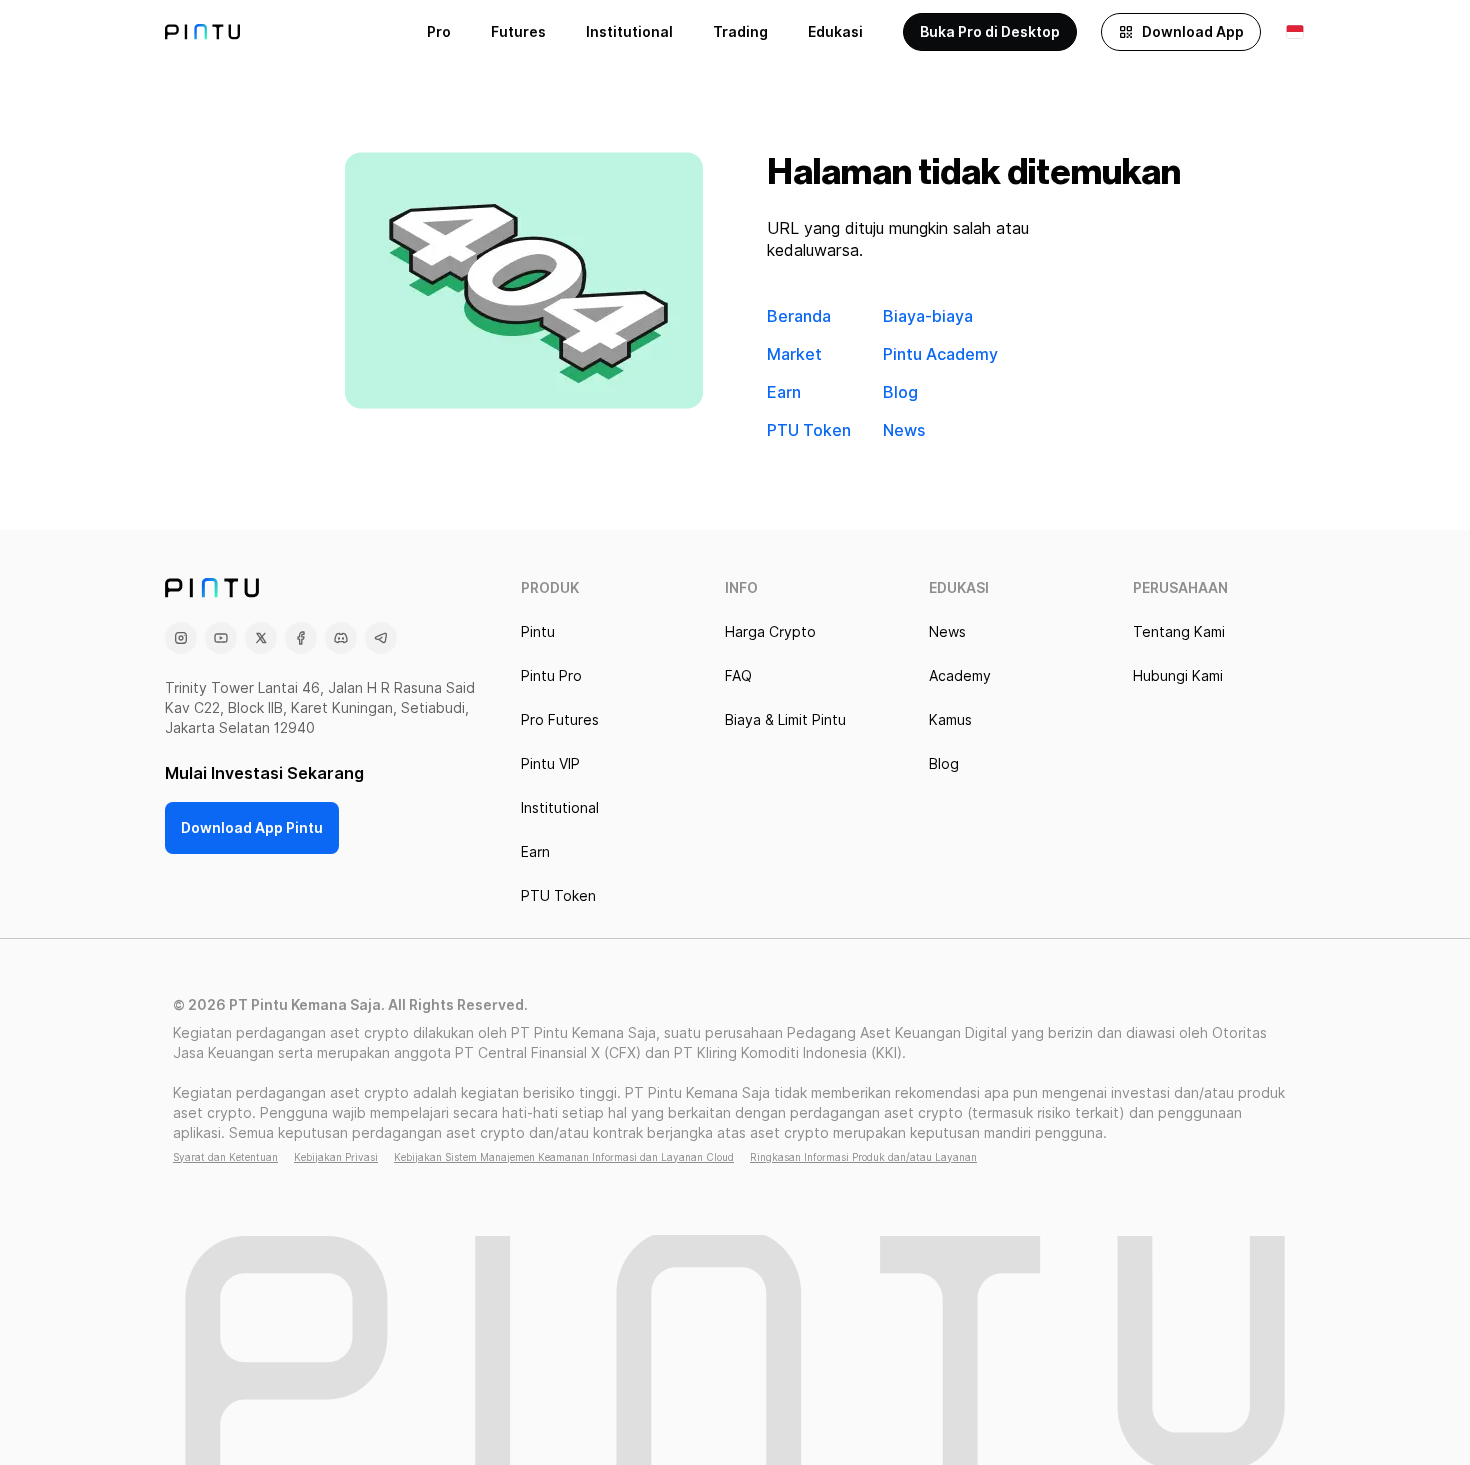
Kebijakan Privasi (336, 1157)
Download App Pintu (252, 828)
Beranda (799, 316)
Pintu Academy (940, 354)
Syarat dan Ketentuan (225, 1157)
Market (794, 354)
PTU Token (809, 430)
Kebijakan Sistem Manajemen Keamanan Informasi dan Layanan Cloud (564, 1157)
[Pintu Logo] (202, 32)
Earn (784, 392)
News (904, 430)
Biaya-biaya (928, 316)
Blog (900, 392)
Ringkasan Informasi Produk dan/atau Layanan (863, 1157)
